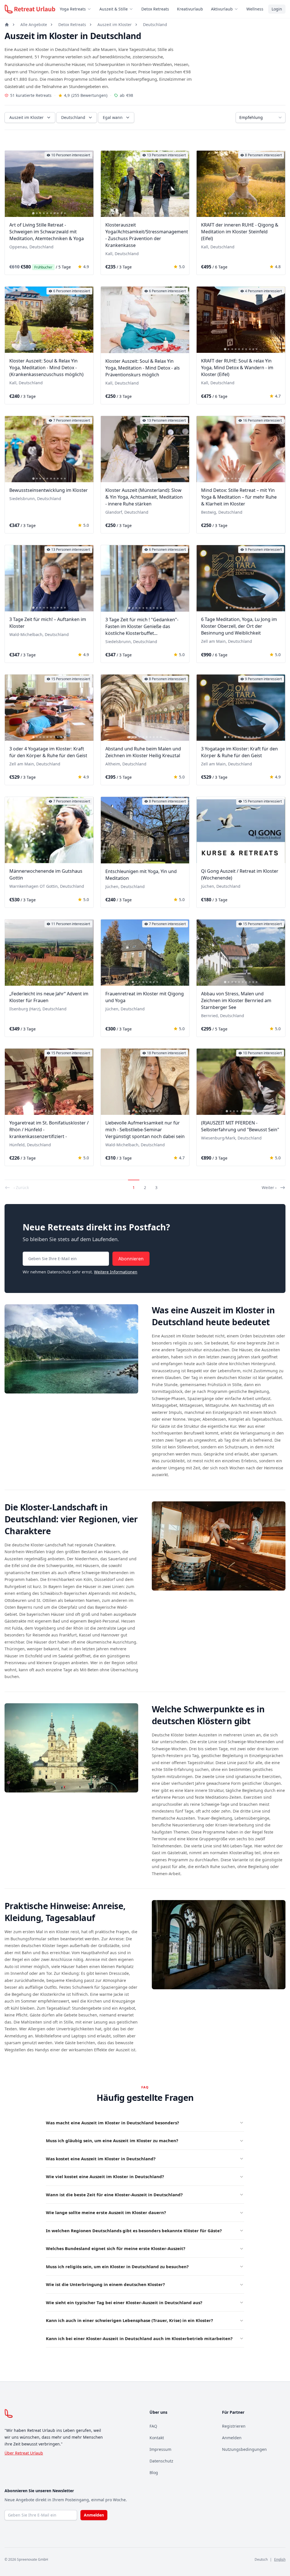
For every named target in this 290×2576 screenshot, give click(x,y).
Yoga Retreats (73, 9)
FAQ (153, 2426)
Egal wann (113, 117)
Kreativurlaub (190, 9)
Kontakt (157, 2438)
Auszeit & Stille (114, 9)
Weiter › (269, 1187)
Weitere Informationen (116, 1272)
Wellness (255, 9)
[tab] (33, 213)
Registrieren (234, 2426)
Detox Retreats (155, 9)
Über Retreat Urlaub (24, 2453)
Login (277, 9)
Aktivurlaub (222, 9)
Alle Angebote (34, 24)
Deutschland (155, 24)
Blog (154, 2473)
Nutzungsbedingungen (244, 2449)
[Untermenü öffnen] (91, 9)
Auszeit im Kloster (115, 24)
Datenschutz (161, 2461)
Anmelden (232, 2438)
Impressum (160, 2449)
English (280, 2559)
